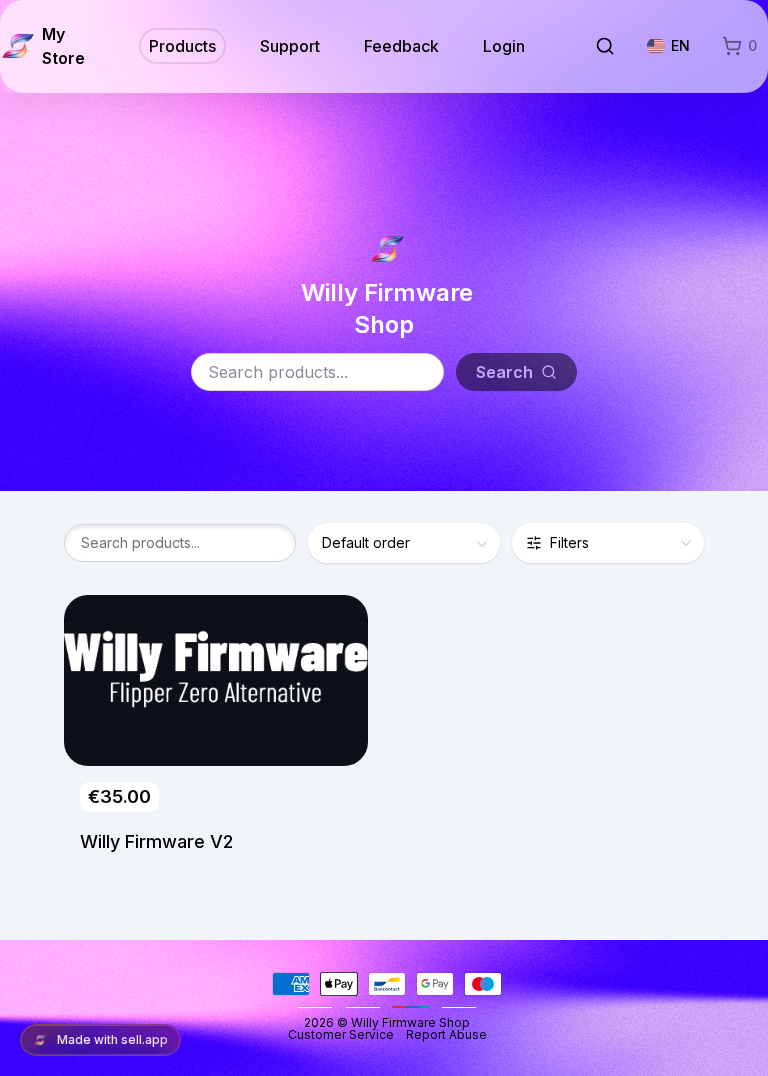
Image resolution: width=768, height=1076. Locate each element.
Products (182, 46)
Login (504, 46)
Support (290, 46)
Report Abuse (446, 1034)
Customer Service (347, 1034)
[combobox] (404, 543)
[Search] (605, 46)
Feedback (401, 46)
